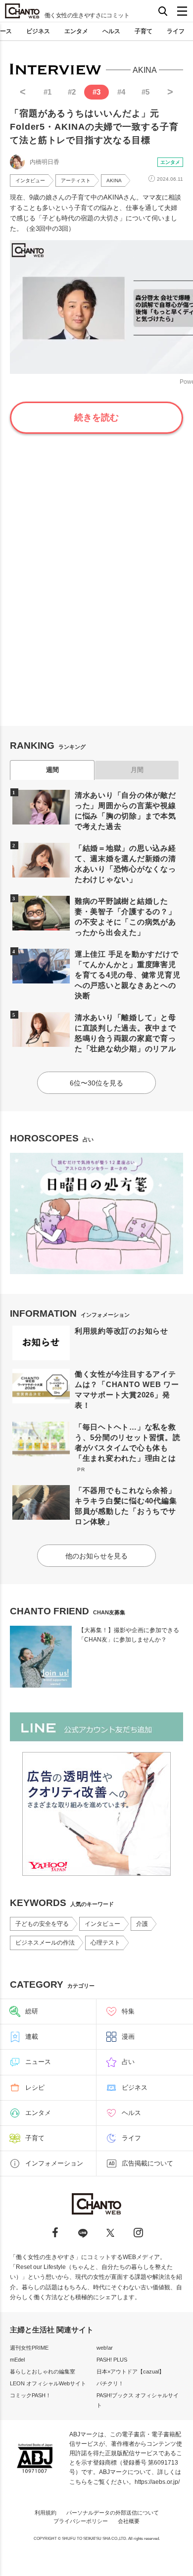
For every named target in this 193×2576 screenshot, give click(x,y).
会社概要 (129, 2521)
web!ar (105, 2348)
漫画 (128, 2036)
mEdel (17, 2360)
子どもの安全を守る (42, 1924)
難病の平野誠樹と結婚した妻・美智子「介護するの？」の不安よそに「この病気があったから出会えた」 (125, 917)
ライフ (176, 31)
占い (128, 2062)
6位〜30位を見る (96, 1083)
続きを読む (96, 417)
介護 (142, 1924)
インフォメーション (54, 2163)
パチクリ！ (110, 2383)
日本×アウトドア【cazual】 (130, 2371)
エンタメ (76, 31)
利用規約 (46, 2513)
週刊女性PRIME (29, 2348)
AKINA (114, 180)
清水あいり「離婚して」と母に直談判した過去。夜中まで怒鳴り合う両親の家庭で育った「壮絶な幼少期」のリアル (125, 1033)
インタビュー (30, 180)
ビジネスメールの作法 (45, 1943)
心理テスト (105, 1943)
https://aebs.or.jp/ (157, 2482)
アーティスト (76, 180)
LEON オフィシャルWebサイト (48, 2383)
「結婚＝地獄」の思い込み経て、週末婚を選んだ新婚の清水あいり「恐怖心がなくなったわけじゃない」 (125, 864)
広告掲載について (147, 2163)
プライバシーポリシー (81, 2521)
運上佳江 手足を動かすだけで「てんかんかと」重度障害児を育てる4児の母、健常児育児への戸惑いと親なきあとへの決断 (128, 975)
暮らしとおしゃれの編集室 (43, 2371)
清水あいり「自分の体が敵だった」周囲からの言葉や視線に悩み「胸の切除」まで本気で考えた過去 (125, 811)
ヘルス (111, 31)
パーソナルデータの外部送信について (113, 2513)
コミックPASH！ (30, 2395)
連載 (32, 2036)
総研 (32, 2011)
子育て (144, 31)
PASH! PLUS (112, 2360)
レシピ (35, 2087)
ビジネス (38, 31)
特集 (128, 2011)
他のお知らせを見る (96, 1556)
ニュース (38, 2062)
